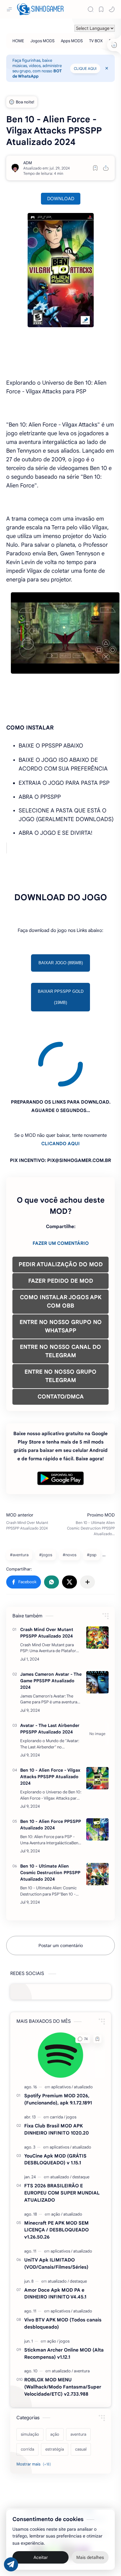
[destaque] (81, 2116)
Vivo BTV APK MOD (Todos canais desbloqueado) (63, 2262)
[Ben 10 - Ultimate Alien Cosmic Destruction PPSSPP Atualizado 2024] (97, 1813)
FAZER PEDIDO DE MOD (61, 1220)
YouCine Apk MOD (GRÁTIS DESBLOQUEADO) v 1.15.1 (55, 2098)
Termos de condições (36, 2458)
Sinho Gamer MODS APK (65, 2450)
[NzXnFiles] (83, 2492)
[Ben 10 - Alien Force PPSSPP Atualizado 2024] (97, 1768)
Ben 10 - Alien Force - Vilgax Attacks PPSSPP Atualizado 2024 (50, 1715)
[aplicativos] (62, 2026)
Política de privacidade (82, 2458)
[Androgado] (53, 2492)
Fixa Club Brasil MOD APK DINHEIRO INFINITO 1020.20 (56, 2068)
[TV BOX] (96, 41)
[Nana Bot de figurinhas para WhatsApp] (68, 2492)
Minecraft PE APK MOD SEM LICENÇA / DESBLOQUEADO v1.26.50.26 (56, 2169)
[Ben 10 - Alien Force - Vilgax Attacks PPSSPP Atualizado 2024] (97, 1717)
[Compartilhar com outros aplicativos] (87, 1521)
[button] (112, 9)
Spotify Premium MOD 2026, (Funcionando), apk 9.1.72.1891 (58, 2038)
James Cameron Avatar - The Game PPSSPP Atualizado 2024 (51, 1620)
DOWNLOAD (61, 199)
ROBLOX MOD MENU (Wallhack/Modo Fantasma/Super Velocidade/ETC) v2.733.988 (63, 2326)
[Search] (91, 9)
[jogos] (71, 2056)
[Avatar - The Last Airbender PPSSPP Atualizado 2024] (97, 1672)
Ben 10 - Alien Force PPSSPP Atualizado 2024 (51, 1763)
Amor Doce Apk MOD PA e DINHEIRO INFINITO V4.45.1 (55, 2232)
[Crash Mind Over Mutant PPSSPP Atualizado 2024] (97, 1576)
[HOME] (18, 41)
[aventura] (82, 2310)
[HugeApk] (38, 2492)
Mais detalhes (90, 2557)
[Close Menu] (107, 68)
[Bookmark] (101, 9)
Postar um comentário (61, 1884)
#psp (92, 1494)
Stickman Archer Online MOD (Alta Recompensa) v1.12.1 (64, 2292)
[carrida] (58, 2056)
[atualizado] (83, 2026)
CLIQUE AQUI (85, 68)
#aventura (19, 1494)
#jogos (46, 1494)
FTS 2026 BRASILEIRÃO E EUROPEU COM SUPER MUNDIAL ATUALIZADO (62, 2132)
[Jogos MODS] (43, 41)
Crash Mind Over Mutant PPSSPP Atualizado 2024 (47, 1572)
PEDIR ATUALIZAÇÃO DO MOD (61, 1203)
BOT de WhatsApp (37, 74)
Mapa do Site (77, 2466)
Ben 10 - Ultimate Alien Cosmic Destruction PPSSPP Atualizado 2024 (50, 1811)
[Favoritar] (95, 168)
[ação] (57, 2153)
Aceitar (41, 2557)
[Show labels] (35, 2403)
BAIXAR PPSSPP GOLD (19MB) (61, 997)
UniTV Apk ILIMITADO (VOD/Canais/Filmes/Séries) (56, 2202)
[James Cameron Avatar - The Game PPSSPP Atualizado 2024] (97, 1621)
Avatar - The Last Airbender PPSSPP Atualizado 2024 (50, 1668)
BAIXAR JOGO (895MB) (61, 963)
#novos (69, 1494)
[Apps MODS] (72, 41)
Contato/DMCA (46, 2466)
